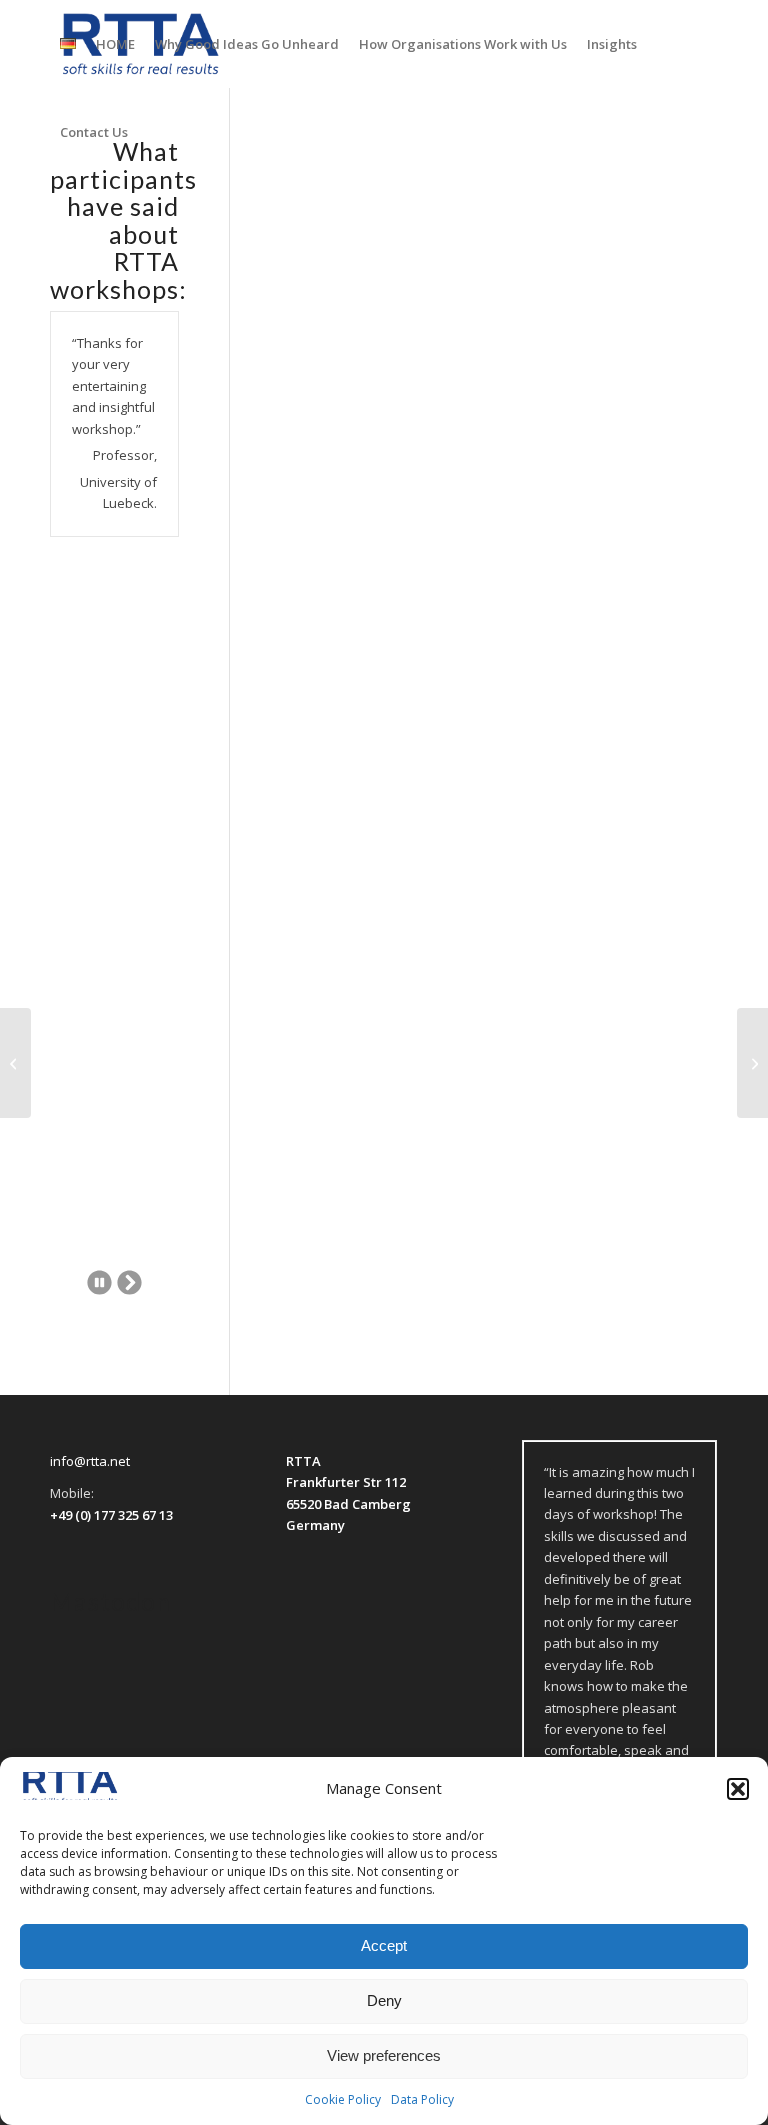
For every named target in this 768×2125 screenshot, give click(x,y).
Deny (384, 2000)
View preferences (384, 2055)
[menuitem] (68, 44)
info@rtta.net (90, 1461)
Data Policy (422, 2099)
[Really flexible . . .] (15, 1063)
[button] (738, 1789)
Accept (384, 1945)
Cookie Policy (343, 2099)
